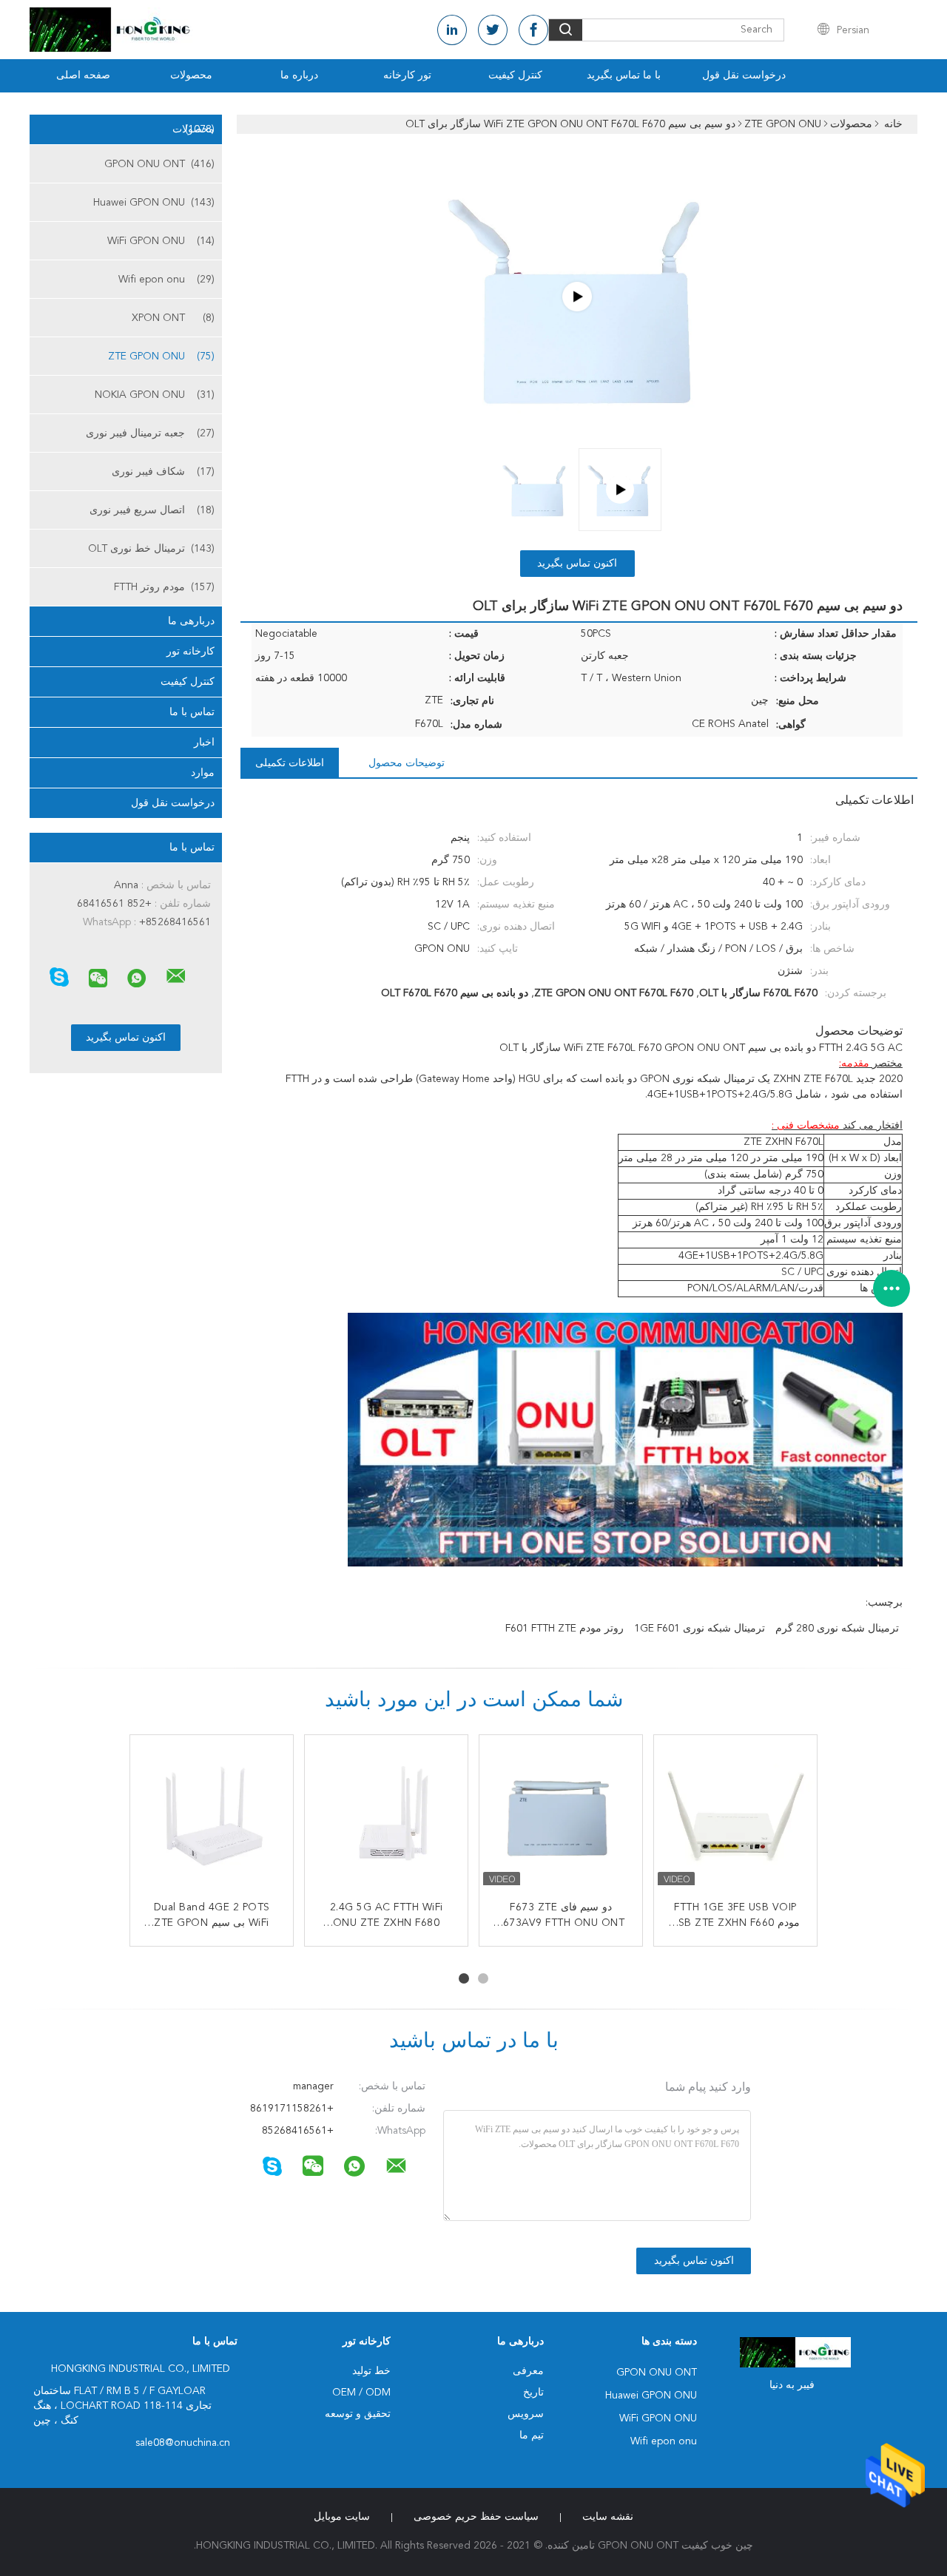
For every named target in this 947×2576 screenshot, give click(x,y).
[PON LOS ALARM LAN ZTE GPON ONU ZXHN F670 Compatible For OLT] (577, 297)
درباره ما (299, 75)
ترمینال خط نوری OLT (151, 549)
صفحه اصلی (83, 75)
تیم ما (532, 2435)
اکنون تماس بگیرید (577, 564)
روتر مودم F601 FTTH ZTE (565, 1629)
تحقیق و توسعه (358, 2414)
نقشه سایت (608, 2517)
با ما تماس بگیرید (624, 75)
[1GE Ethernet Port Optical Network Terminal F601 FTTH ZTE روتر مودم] (212, 1816)
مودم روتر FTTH (164, 587)
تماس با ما (192, 712)
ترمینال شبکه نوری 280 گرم (837, 1629)
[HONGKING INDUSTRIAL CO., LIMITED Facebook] (533, 30)
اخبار (204, 743)
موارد (203, 773)
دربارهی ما (191, 621)
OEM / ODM (361, 2393)
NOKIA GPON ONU (155, 395)
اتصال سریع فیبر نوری (152, 510)
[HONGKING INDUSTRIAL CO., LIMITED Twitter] (493, 30)
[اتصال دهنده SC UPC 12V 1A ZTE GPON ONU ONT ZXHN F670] (561, 1816)
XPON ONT (173, 318)
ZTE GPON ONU (161, 356)
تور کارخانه (407, 75)
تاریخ (533, 2393)
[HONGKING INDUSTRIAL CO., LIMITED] (176, 976)
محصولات (191, 75)
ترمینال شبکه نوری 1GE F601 (700, 1629)
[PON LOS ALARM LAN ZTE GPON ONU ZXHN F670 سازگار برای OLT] (735, 1816)
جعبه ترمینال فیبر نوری (150, 433)
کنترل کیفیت (515, 75)
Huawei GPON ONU (154, 203)
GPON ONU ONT (159, 164)
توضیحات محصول (407, 763)
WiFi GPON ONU (161, 241)
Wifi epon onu (166, 280)
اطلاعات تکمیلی (290, 763)
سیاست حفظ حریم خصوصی (476, 2517)
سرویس (526, 2414)
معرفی (528, 2371)
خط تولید (371, 2371)
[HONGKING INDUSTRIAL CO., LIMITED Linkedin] (452, 30)
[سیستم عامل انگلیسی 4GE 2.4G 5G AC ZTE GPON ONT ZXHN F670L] (386, 1816)
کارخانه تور (191, 652)
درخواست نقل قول (744, 75)
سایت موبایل (342, 2517)
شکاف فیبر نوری (163, 472)
